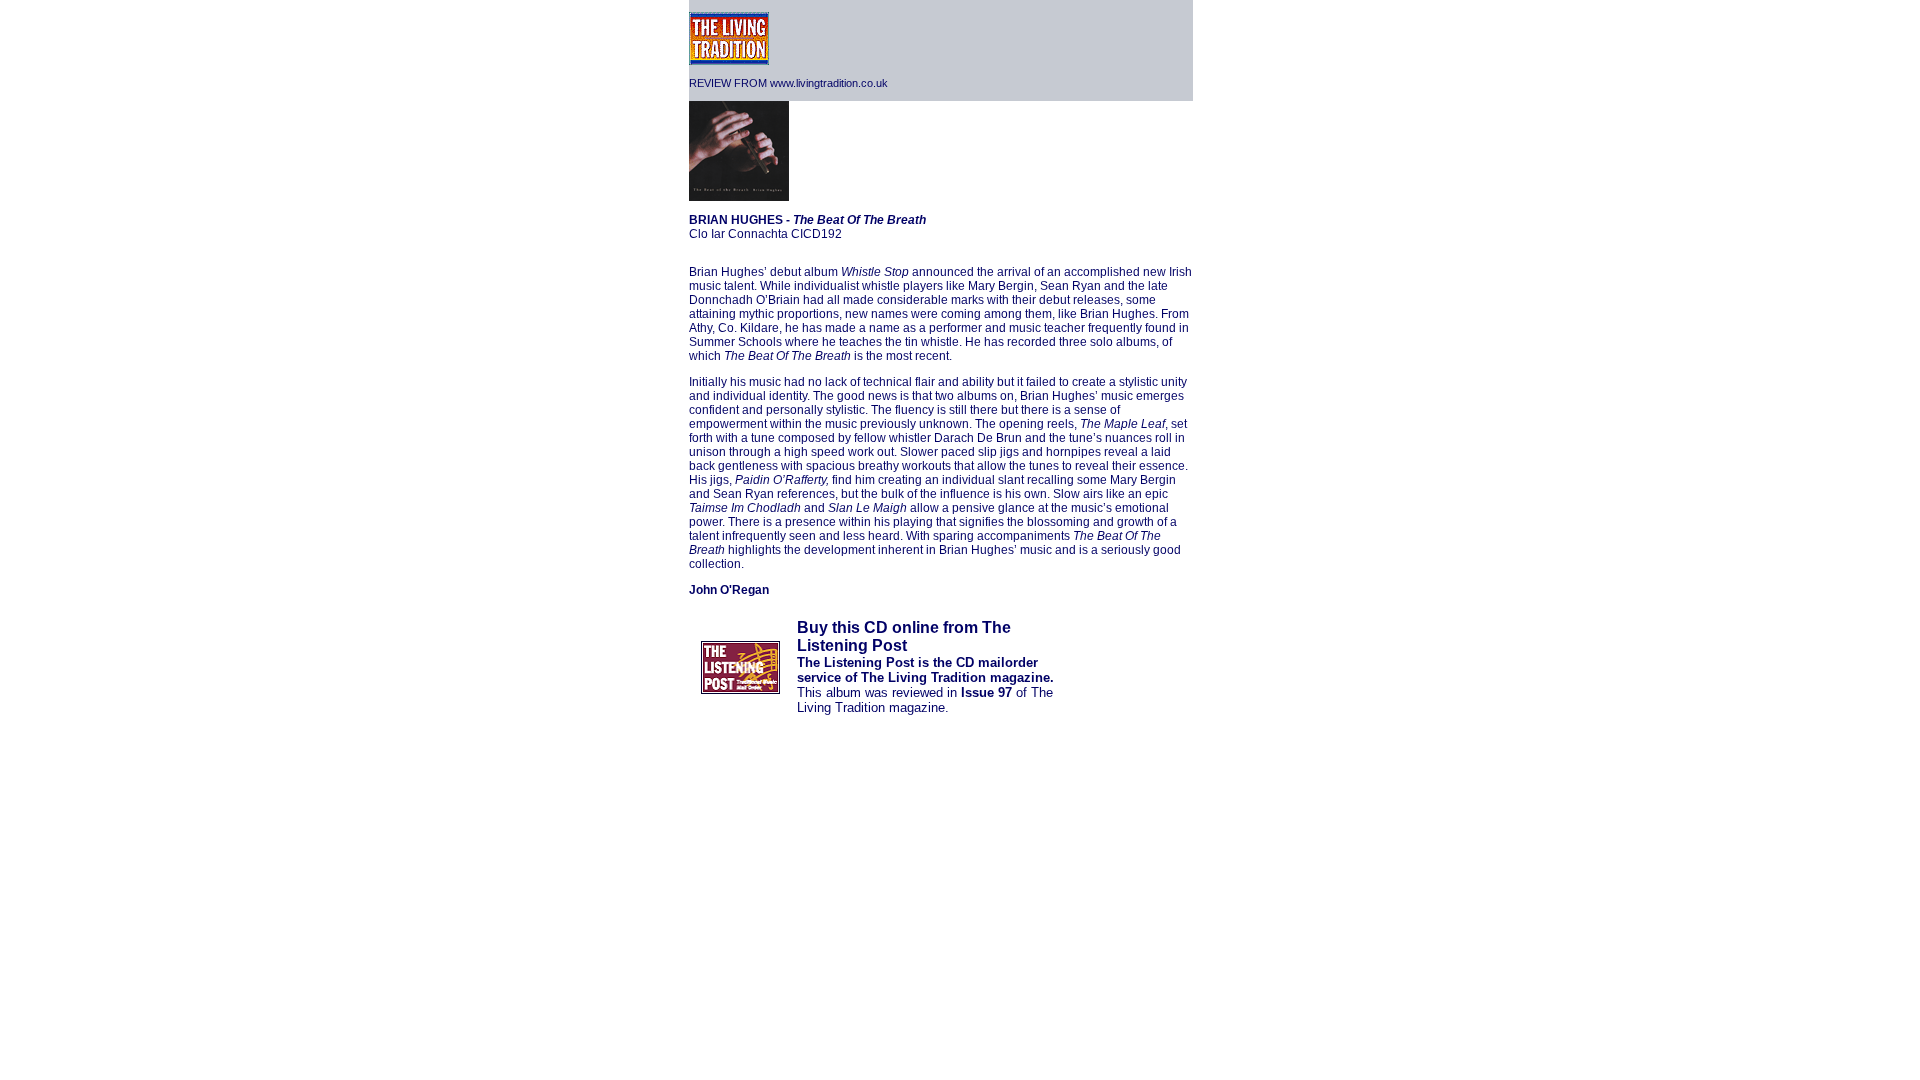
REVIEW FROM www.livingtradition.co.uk (788, 83)
